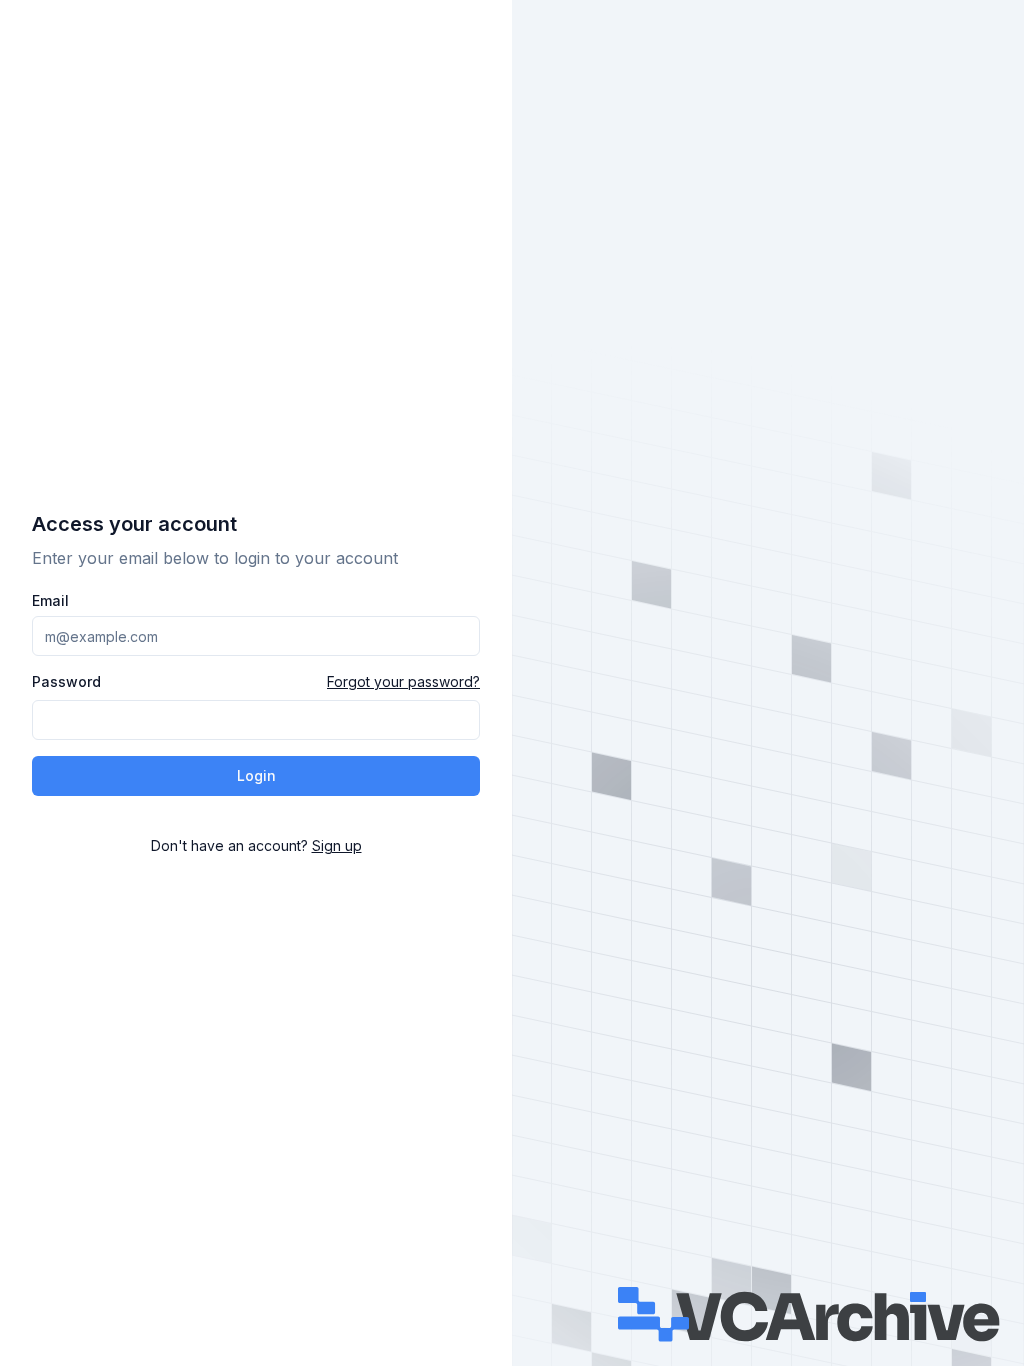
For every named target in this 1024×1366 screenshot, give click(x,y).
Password (66, 682)
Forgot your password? (403, 681)
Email (50, 601)
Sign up (337, 845)
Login (256, 775)
